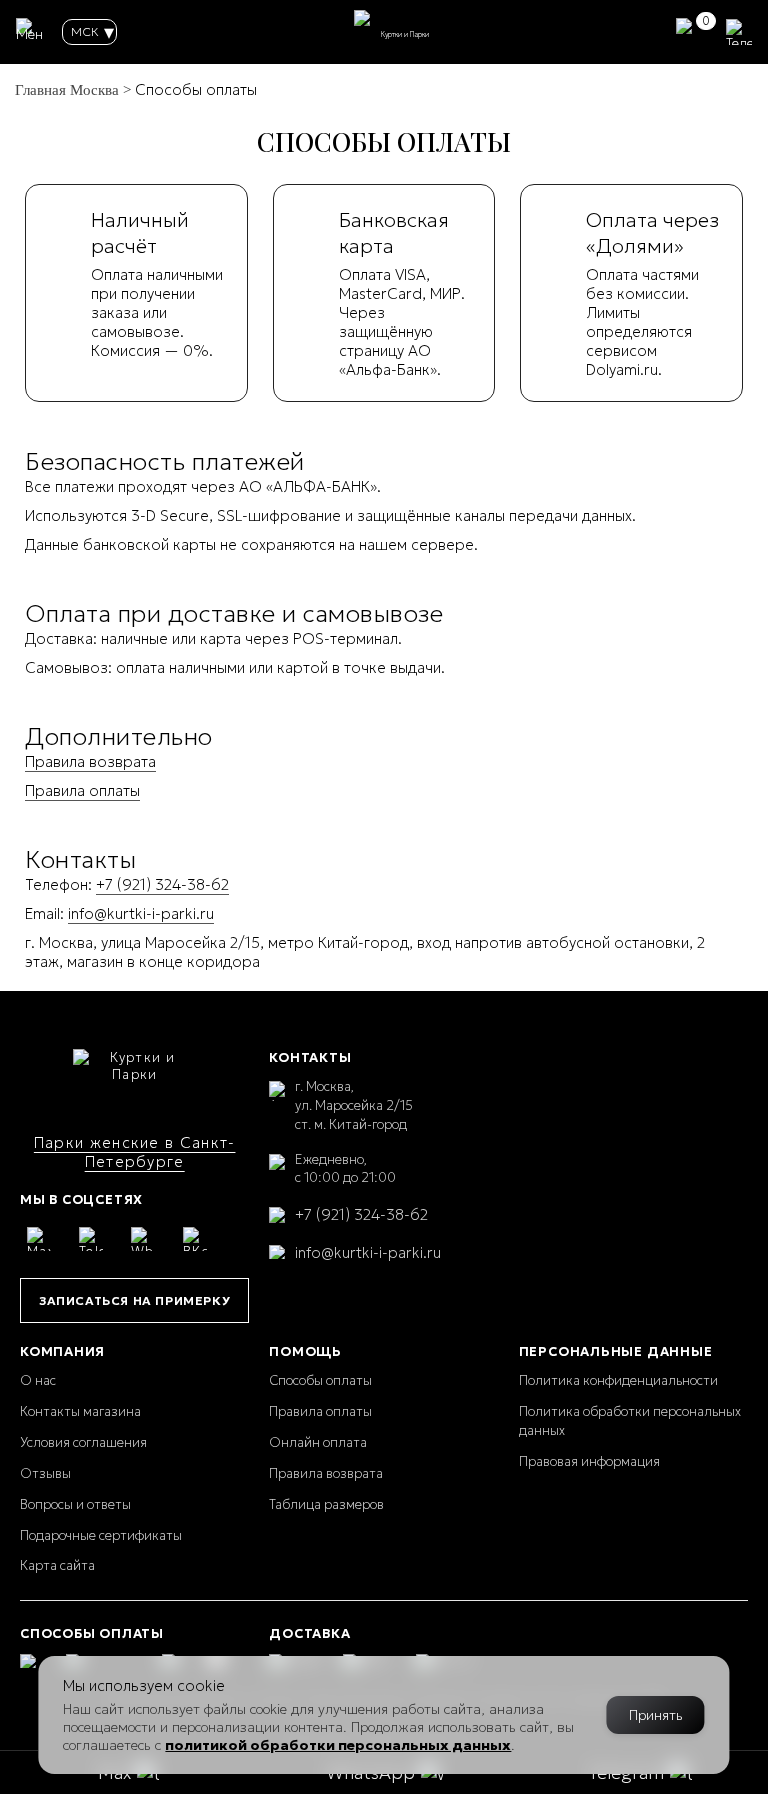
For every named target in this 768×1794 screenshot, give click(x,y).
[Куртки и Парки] (135, 1081)
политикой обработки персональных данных (338, 1745)
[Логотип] (396, 32)
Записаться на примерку (134, 1300)
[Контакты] (739, 32)
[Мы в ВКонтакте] (195, 1239)
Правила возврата (90, 761)
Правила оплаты (82, 790)
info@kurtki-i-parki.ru (141, 913)
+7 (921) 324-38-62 (162, 884)
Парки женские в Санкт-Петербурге (135, 1152)
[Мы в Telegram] (91, 1239)
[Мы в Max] (39, 1239)
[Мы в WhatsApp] (143, 1239)
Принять (656, 1715)
